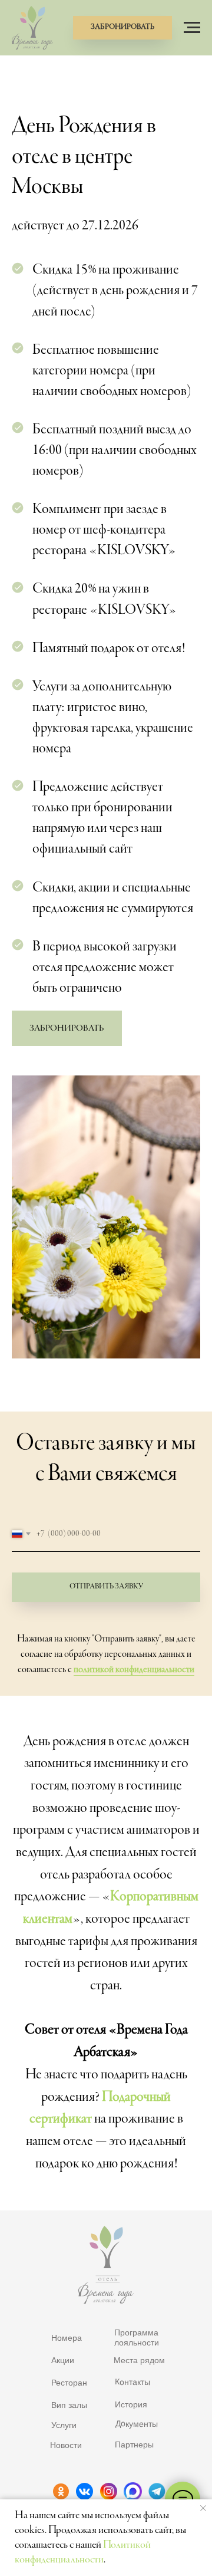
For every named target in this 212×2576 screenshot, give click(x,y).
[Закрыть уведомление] (203, 2508)
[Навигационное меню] (192, 28)
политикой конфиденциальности (134, 1670)
